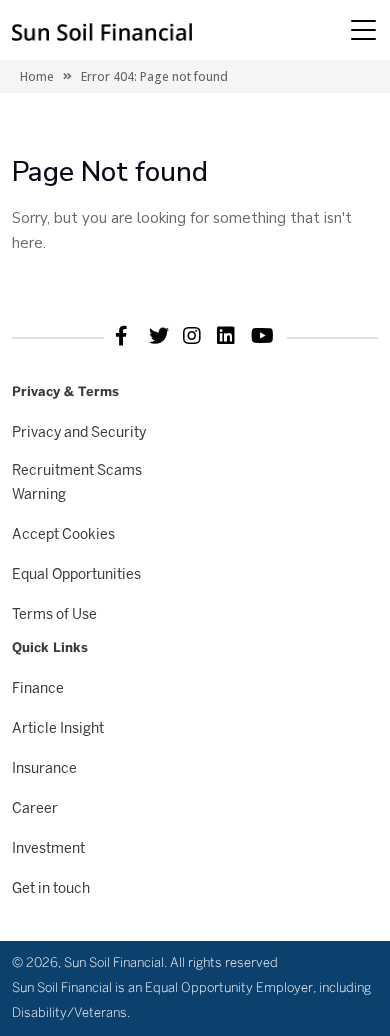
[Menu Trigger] (363, 30)
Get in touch (51, 889)
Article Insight (58, 729)
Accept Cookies (63, 535)
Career (35, 809)
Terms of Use (54, 615)
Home (37, 76)
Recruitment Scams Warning (77, 483)
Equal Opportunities (76, 575)
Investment (48, 849)
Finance (38, 689)
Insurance (44, 769)
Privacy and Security (79, 433)
